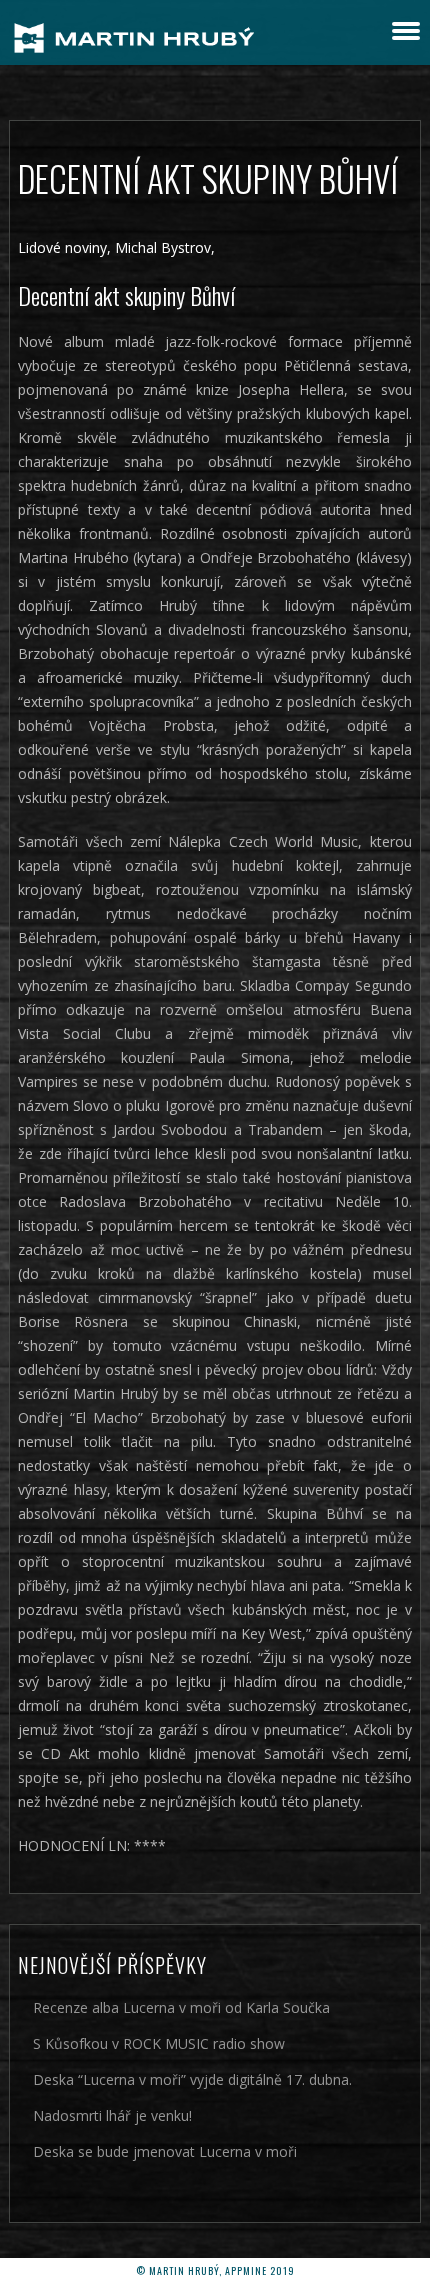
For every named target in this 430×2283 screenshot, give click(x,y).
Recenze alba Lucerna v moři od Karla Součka (181, 2007)
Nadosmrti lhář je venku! (112, 2115)
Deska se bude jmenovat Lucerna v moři (165, 2151)
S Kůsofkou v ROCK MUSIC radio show (159, 2043)
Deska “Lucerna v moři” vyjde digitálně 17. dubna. (192, 2079)
